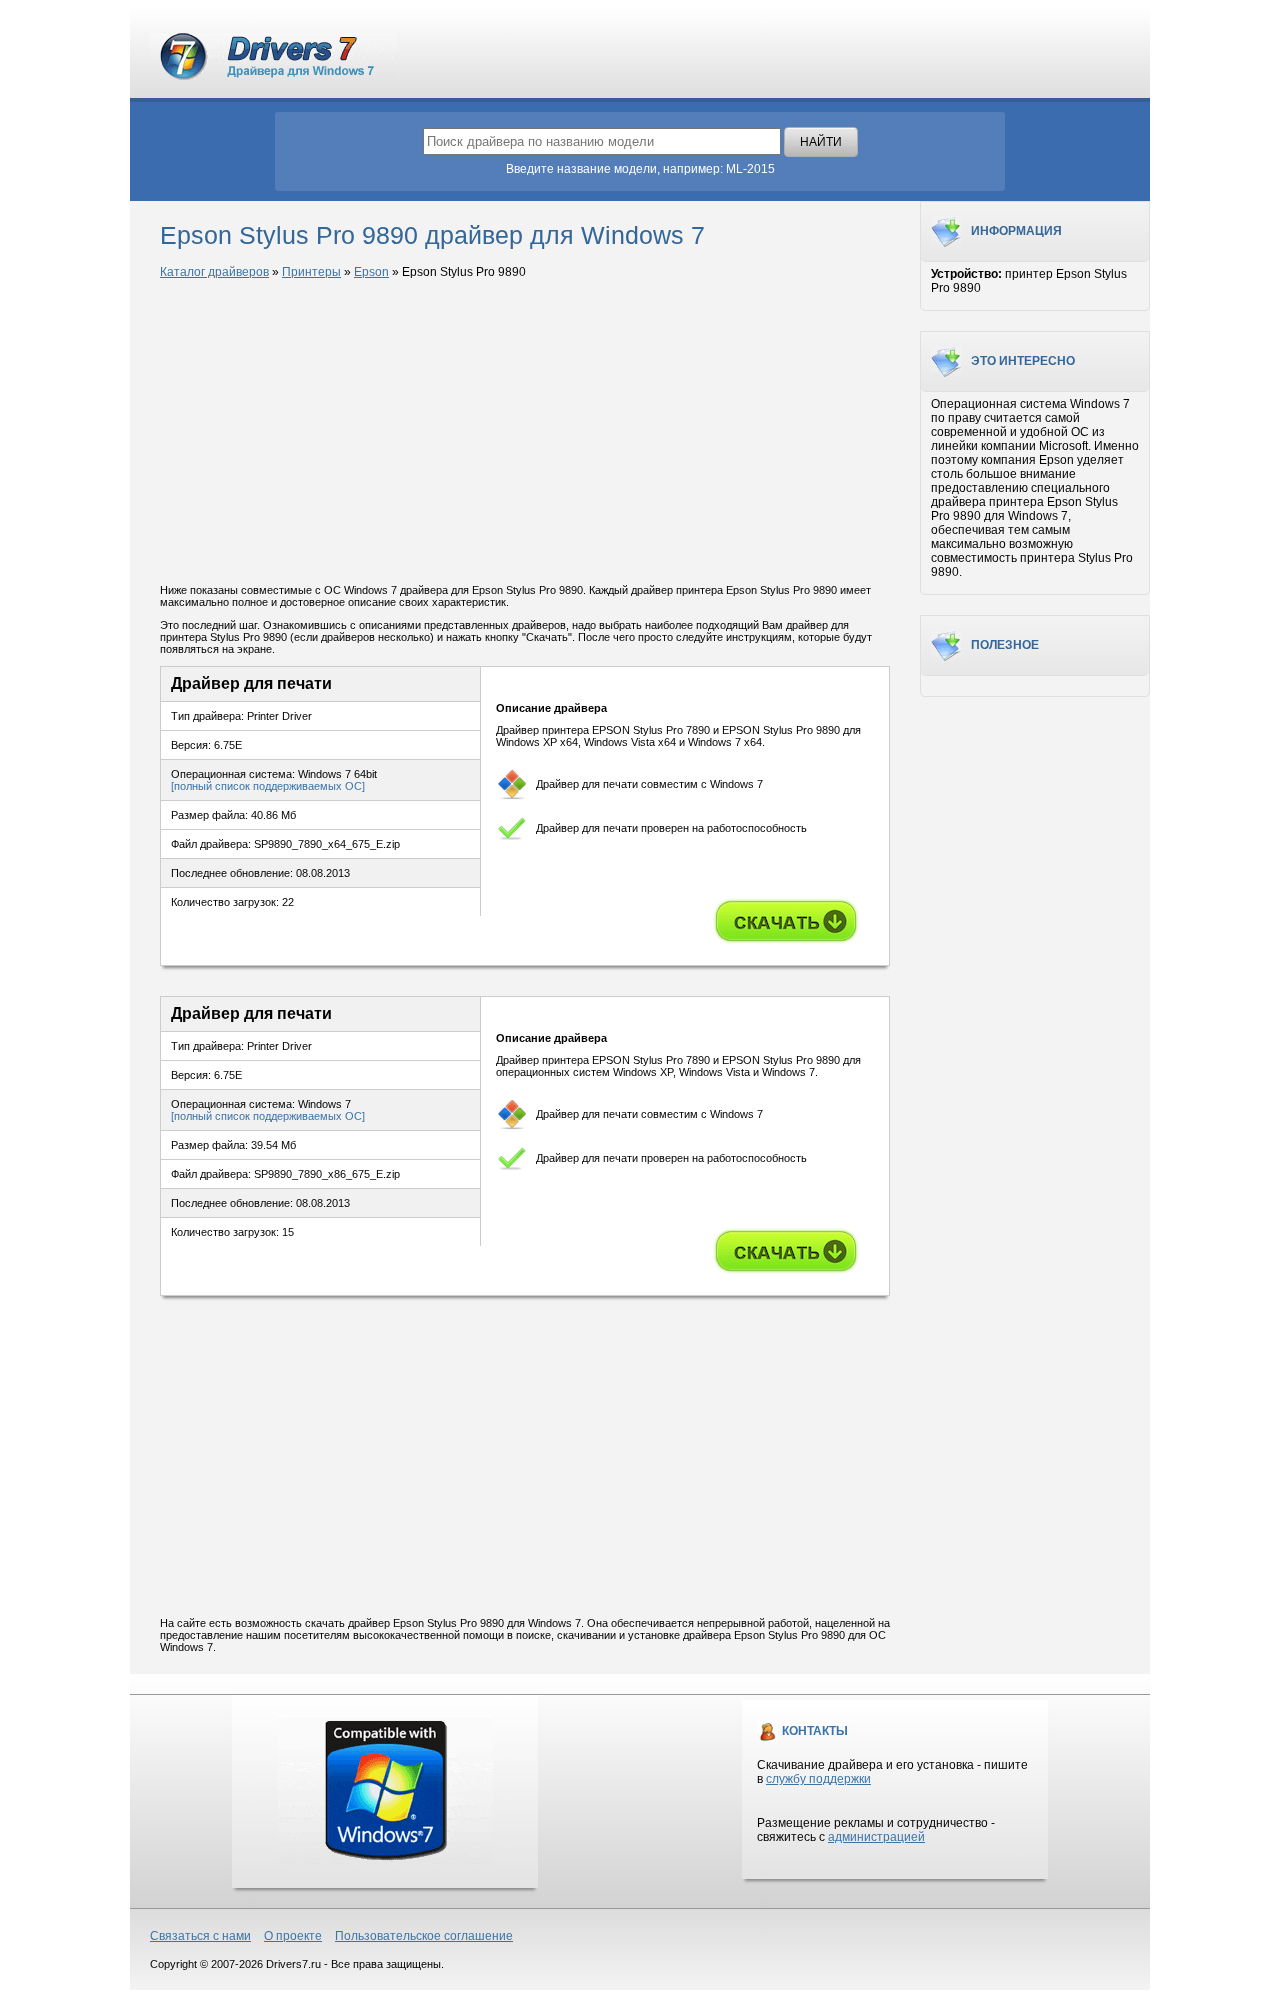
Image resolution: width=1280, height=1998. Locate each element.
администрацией (876, 1837)
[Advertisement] (525, 433)
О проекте (293, 1936)
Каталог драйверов (214, 272)
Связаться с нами (200, 1936)
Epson (371, 272)
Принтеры (311, 272)
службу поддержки (818, 1779)
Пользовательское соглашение (424, 1936)
